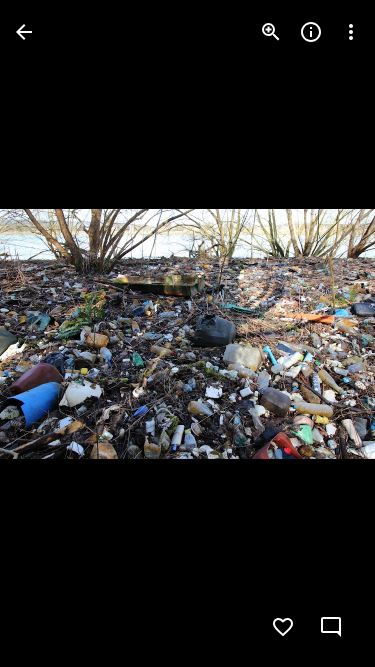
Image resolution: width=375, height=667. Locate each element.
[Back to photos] (24, 32)
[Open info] (311, 32)
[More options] (351, 32)
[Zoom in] (271, 32)
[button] (56, 334)
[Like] (283, 627)
